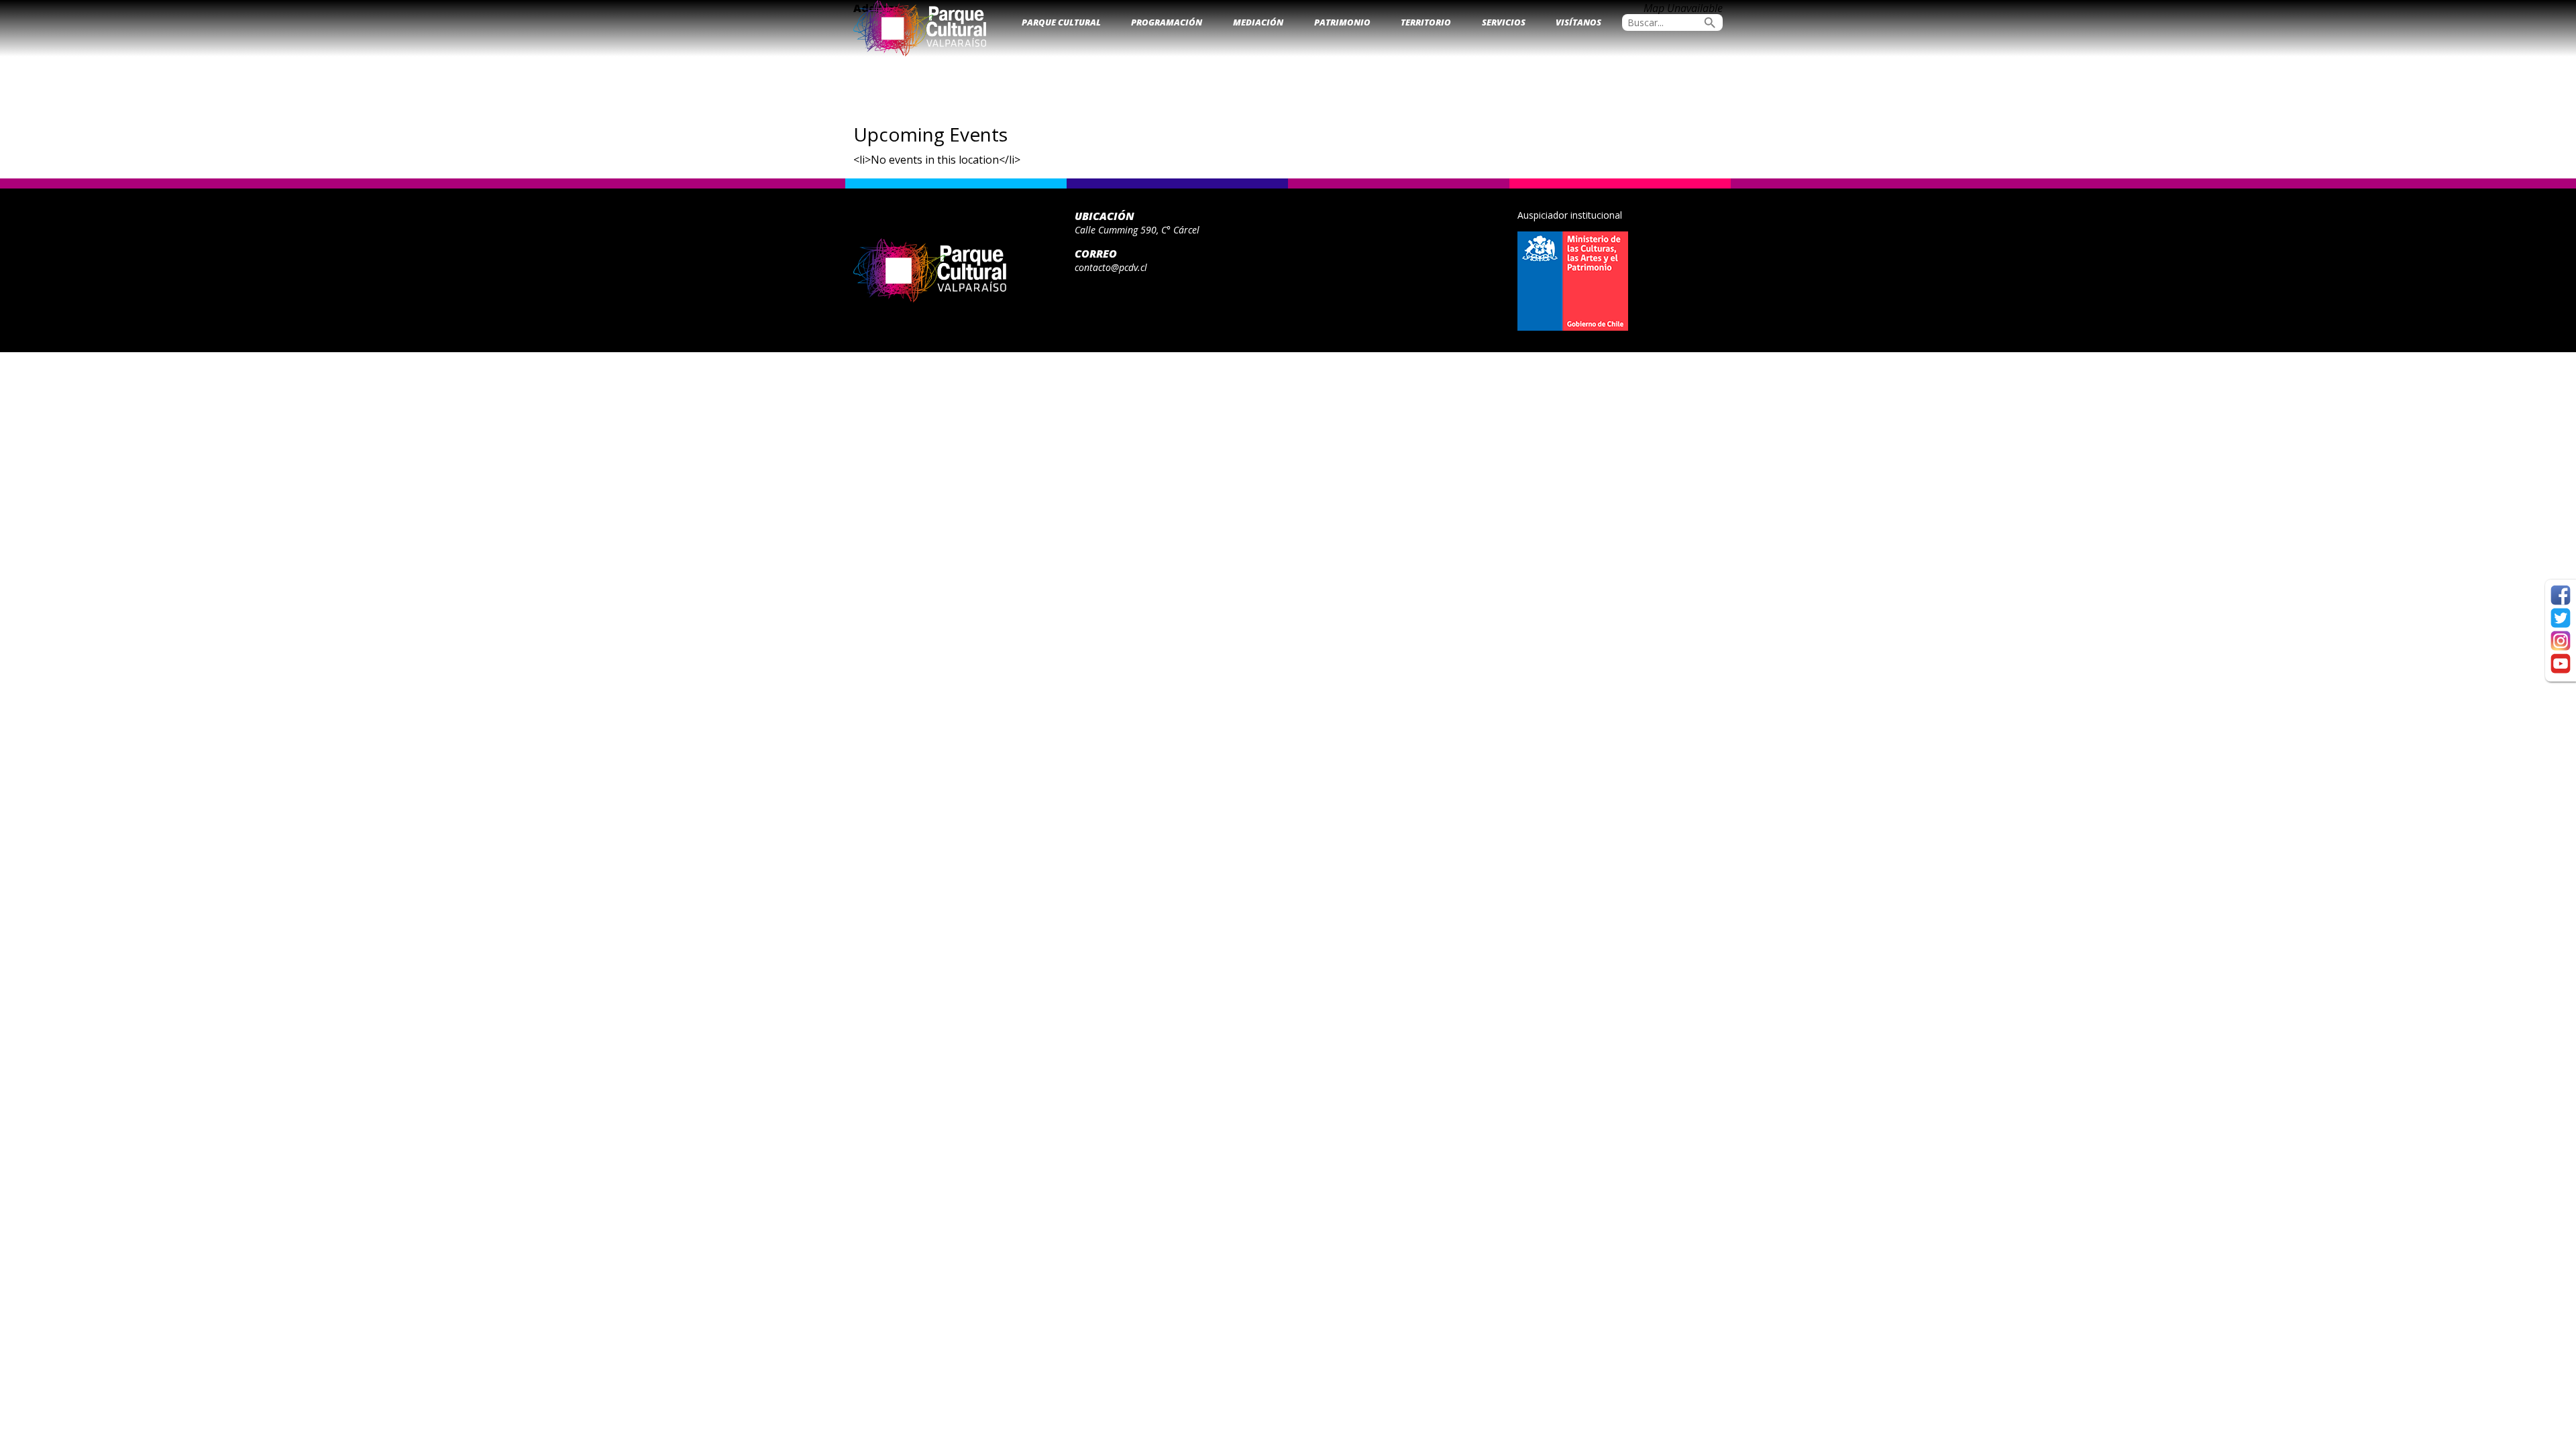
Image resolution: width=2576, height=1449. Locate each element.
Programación (1167, 22)
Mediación (1258, 22)
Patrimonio (1342, 22)
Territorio (1426, 22)
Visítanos (1578, 22)
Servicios (1504, 22)
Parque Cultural (1061, 22)
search (1710, 23)
